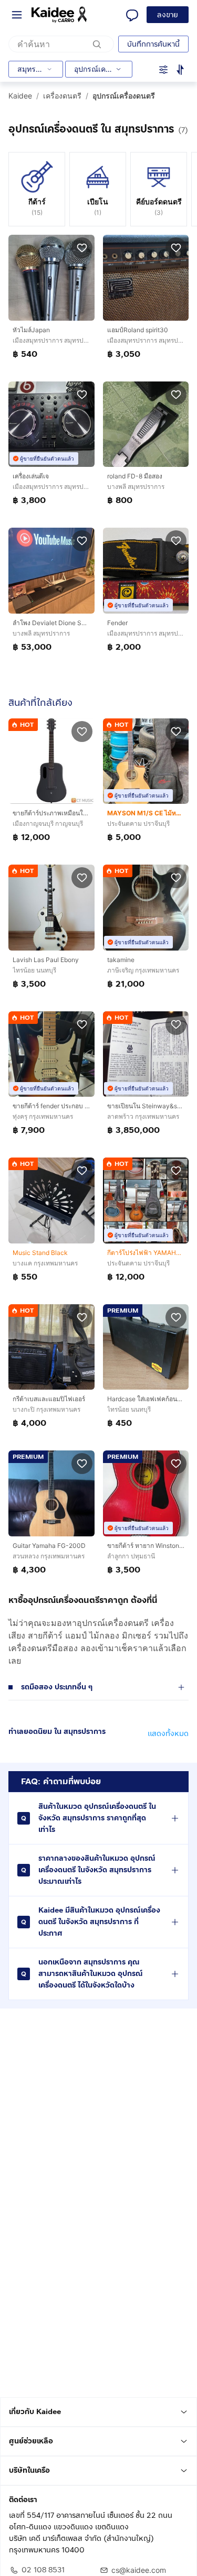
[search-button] (97, 44)
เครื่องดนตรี (62, 96)
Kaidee (20, 96)
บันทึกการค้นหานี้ (153, 44)
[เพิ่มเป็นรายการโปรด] (82, 247)
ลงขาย (168, 15)
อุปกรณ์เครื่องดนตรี (124, 96)
